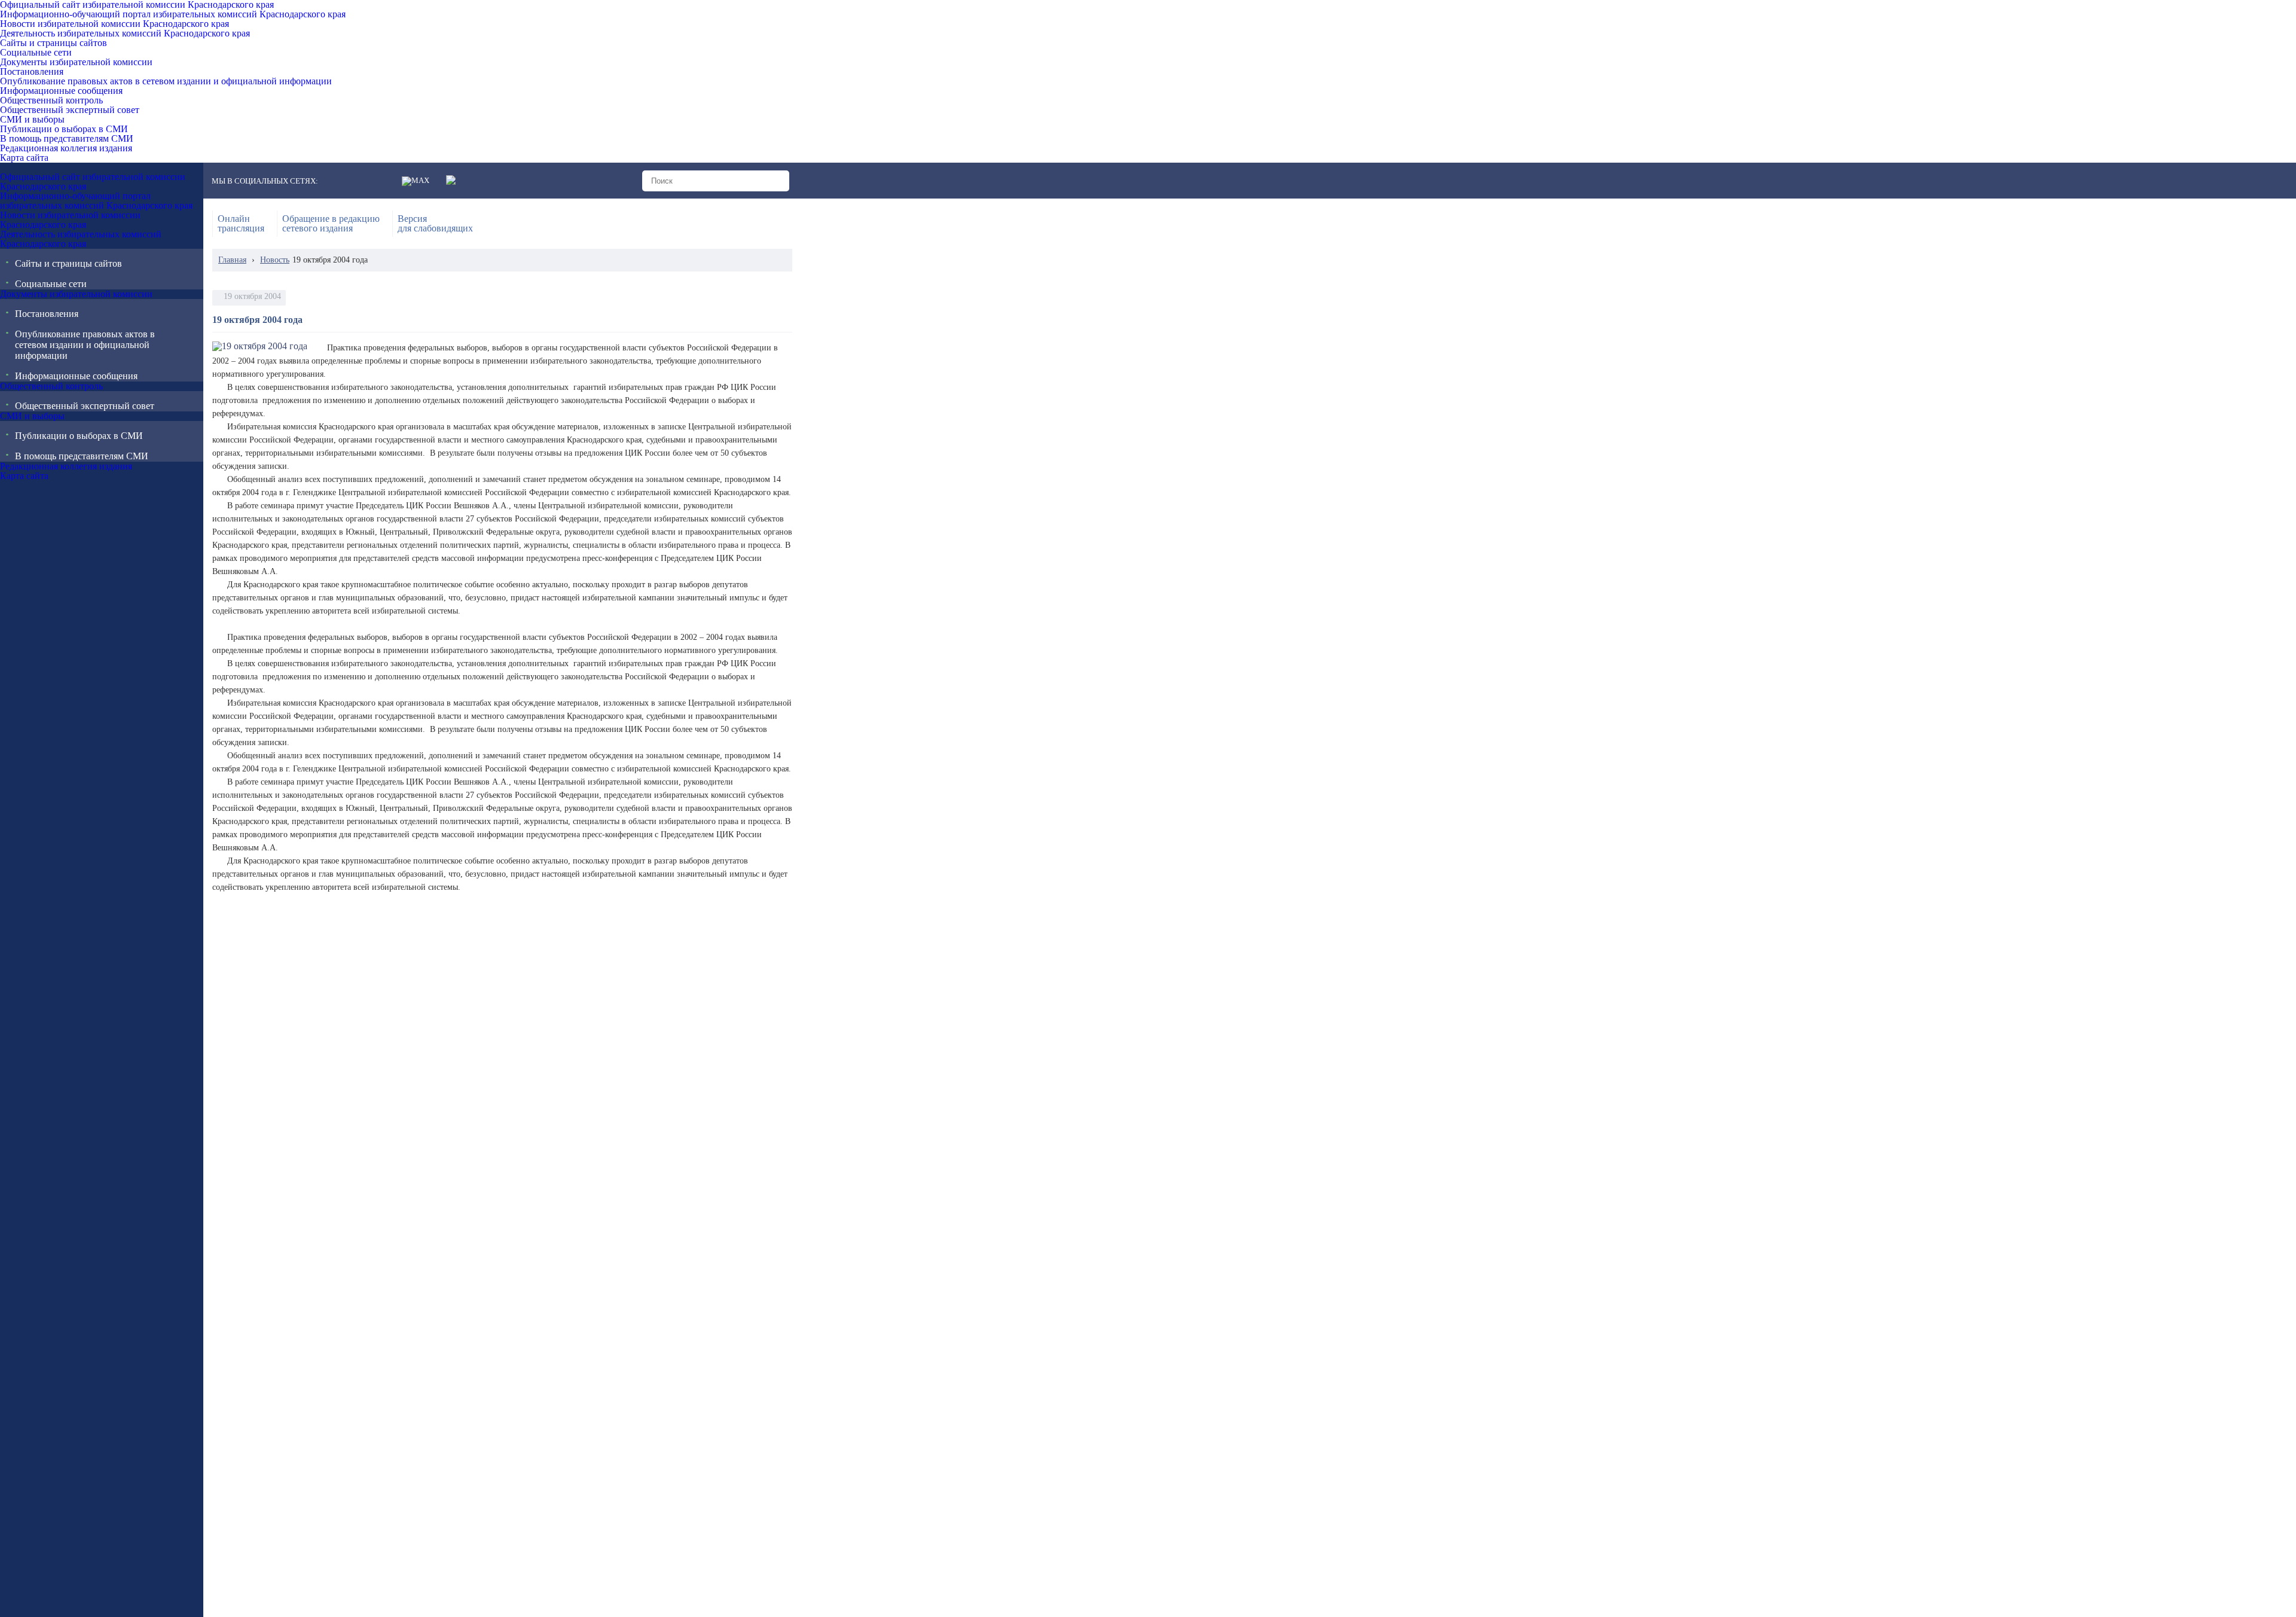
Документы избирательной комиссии (76, 62)
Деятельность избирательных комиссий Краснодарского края (125, 33)
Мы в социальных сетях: (265, 181)
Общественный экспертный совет (70, 110)
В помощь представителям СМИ (67, 139)
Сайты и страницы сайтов (54, 43)
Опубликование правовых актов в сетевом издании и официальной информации (166, 81)
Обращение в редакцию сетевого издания (331, 224)
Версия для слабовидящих (435, 224)
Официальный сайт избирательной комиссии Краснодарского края (137, 5)
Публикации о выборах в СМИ (64, 129)
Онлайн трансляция (241, 224)
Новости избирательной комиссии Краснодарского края (115, 24)
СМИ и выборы (32, 120)
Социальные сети (36, 53)
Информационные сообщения (61, 91)
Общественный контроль (51, 100)
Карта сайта (24, 158)
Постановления (32, 72)
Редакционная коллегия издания (66, 148)
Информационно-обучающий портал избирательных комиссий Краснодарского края (173, 14)
